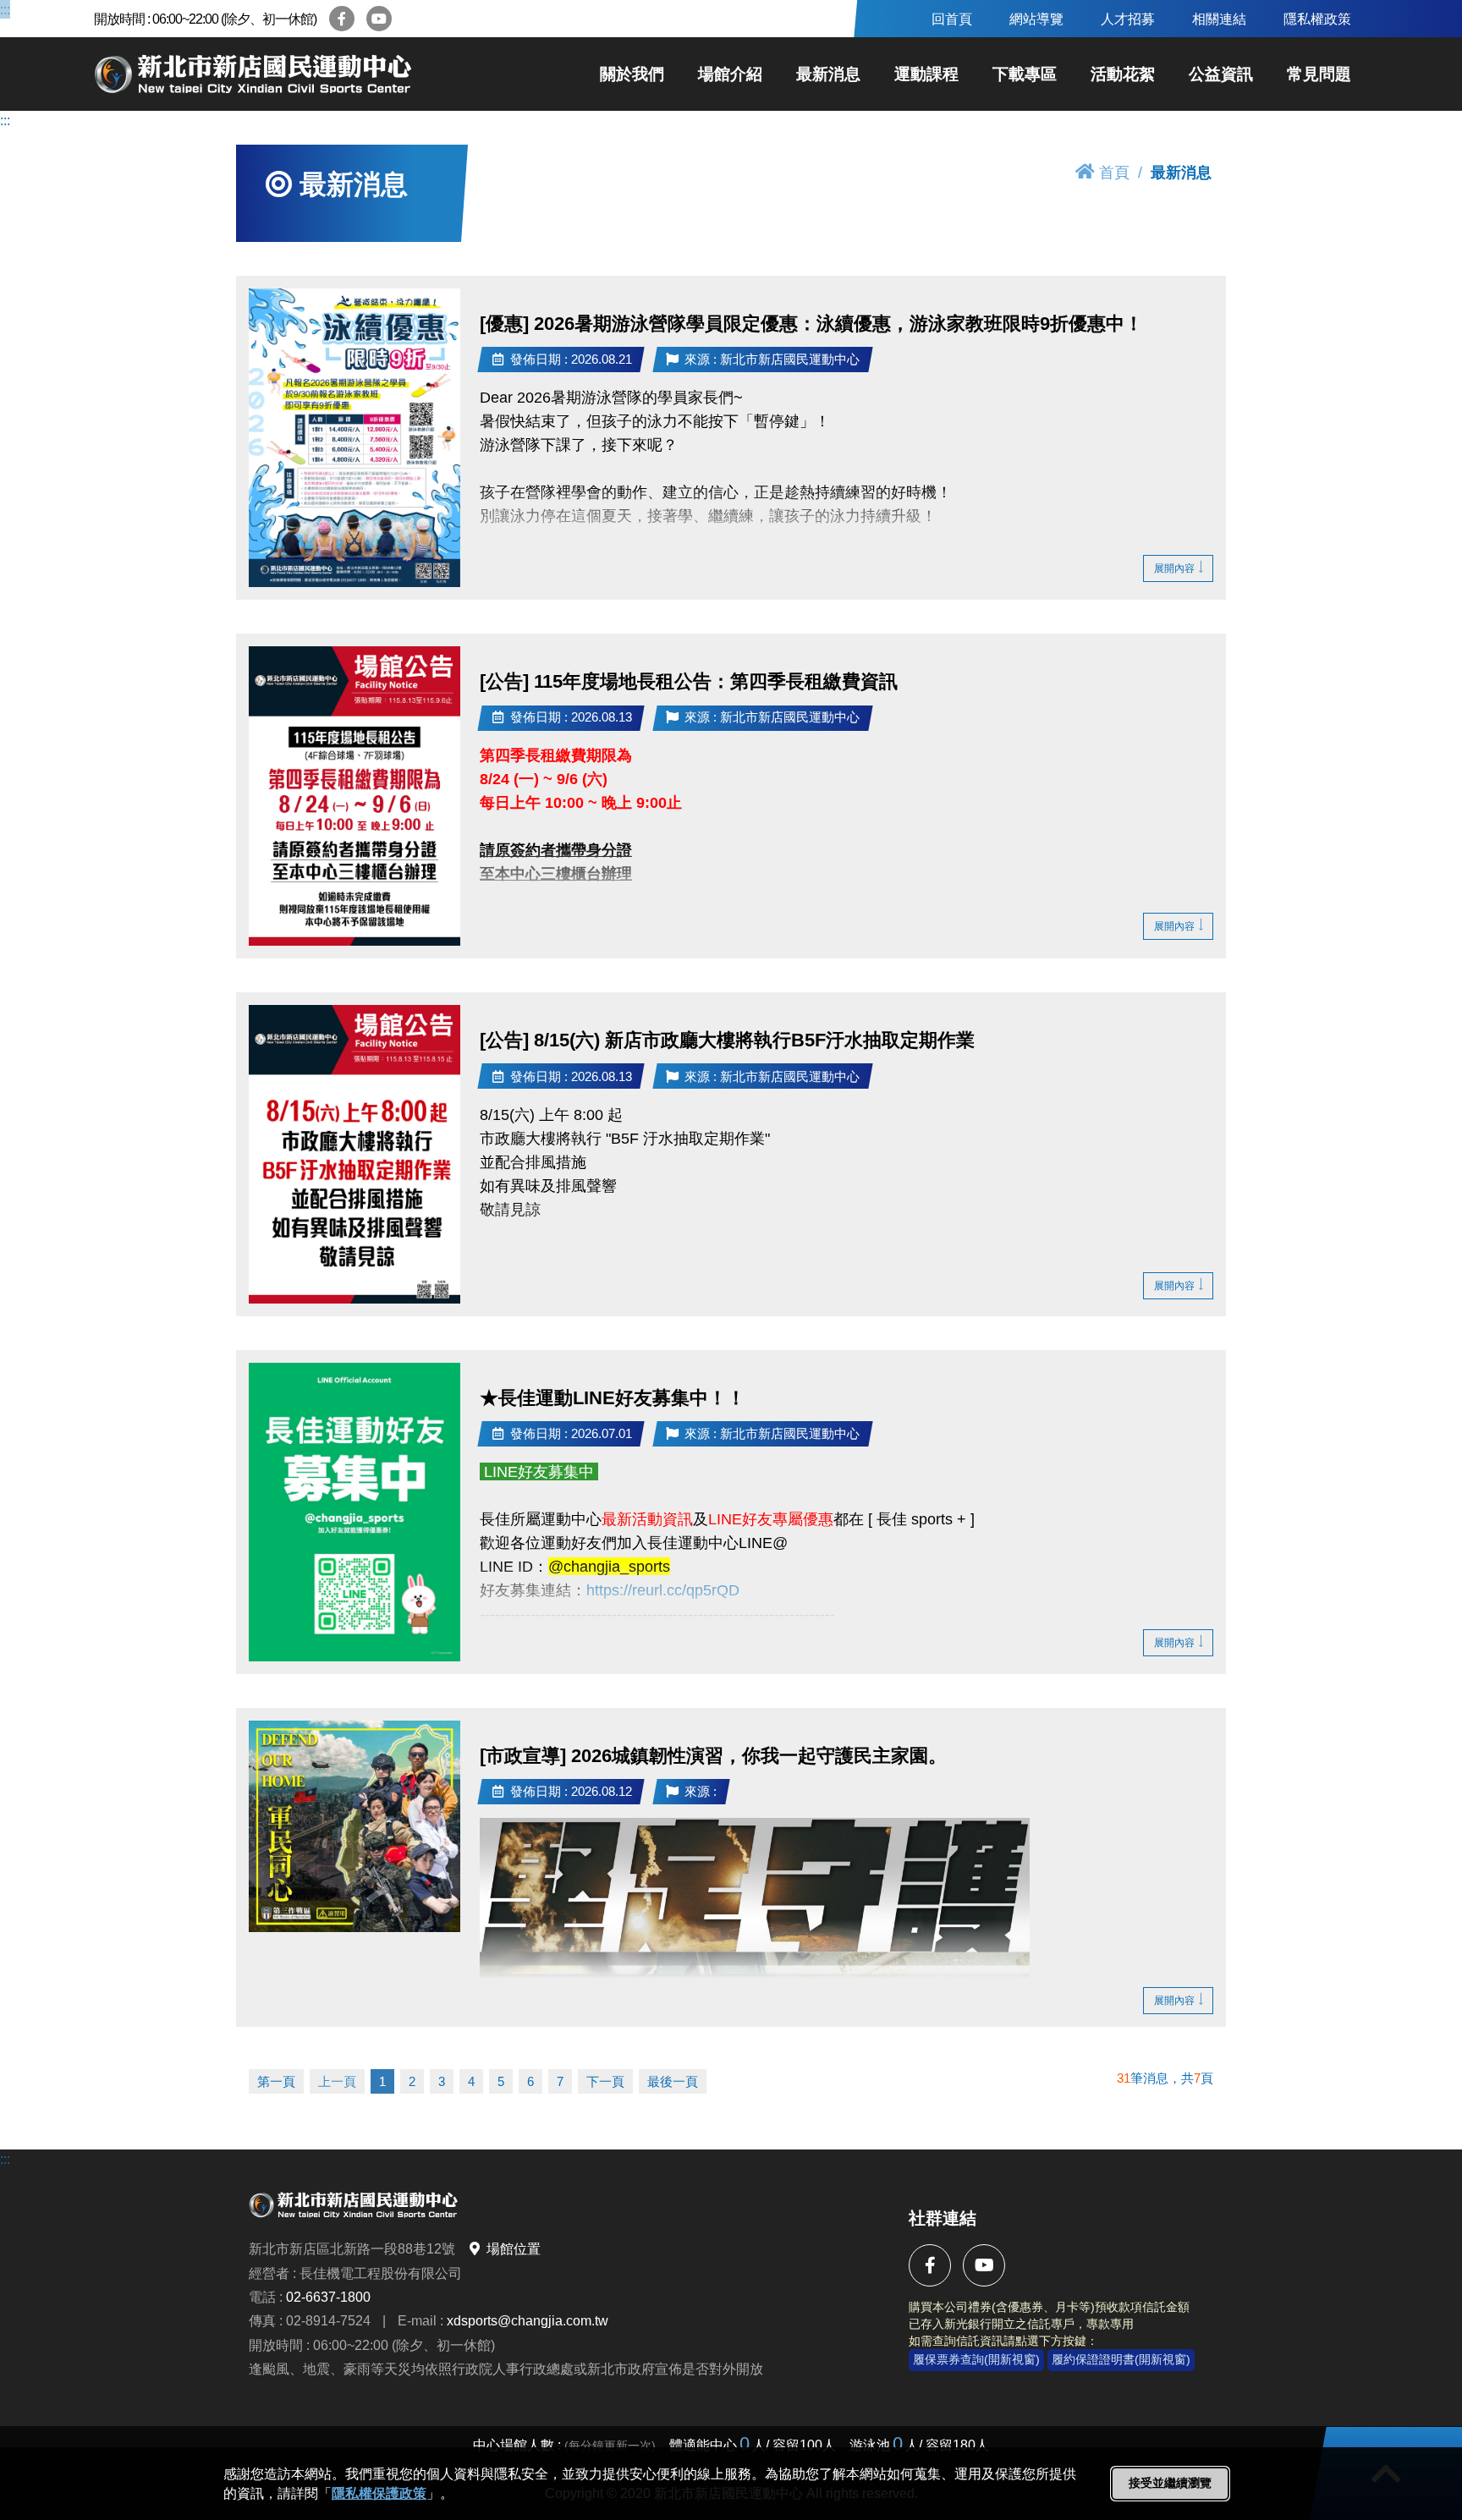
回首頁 (952, 19)
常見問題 (1319, 74)
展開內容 (1174, 568)
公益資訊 (1221, 74)
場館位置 (514, 2249)
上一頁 (337, 2081)
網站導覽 (1036, 19)
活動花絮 (1123, 74)
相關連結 (1219, 19)
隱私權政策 (1317, 19)
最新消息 (828, 74)
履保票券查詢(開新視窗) (976, 2359)
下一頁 (605, 2081)
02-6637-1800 (328, 2297)
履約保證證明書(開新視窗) (1121, 2359)
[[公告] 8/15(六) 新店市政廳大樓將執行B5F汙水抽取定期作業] (355, 1154)
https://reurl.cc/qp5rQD (663, 1590)
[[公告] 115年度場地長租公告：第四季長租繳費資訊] (355, 796)
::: (5, 9)
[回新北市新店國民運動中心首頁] (255, 74)
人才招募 (1128, 19)
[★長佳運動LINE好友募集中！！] (355, 1512)
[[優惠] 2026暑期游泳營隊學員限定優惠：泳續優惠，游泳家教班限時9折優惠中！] (355, 438)
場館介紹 (730, 74)
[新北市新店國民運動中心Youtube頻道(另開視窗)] (379, 19)
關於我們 (632, 74)
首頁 (1114, 172)
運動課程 (926, 74)
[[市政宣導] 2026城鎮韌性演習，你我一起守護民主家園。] (355, 1826)
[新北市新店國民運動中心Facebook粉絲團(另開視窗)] (342, 19)
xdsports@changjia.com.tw (528, 2321)
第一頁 (276, 2081)
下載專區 (1025, 74)
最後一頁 (673, 2081)
